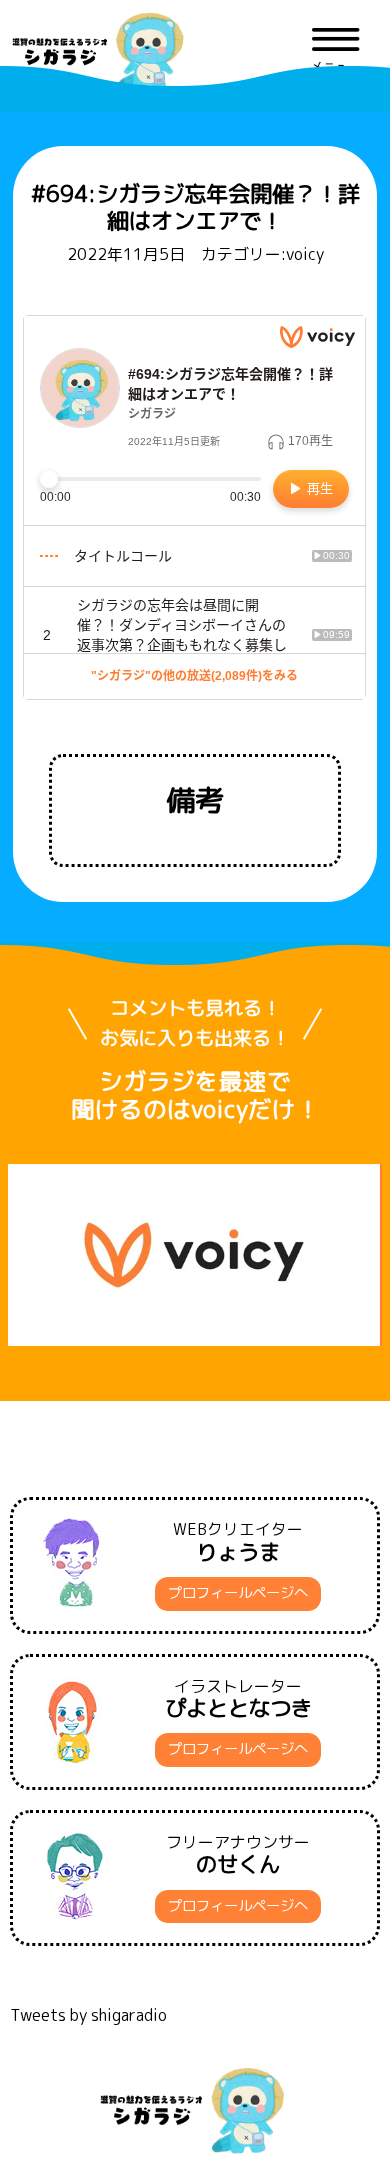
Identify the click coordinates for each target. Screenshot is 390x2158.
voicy (305, 254)
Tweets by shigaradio (88, 2015)
